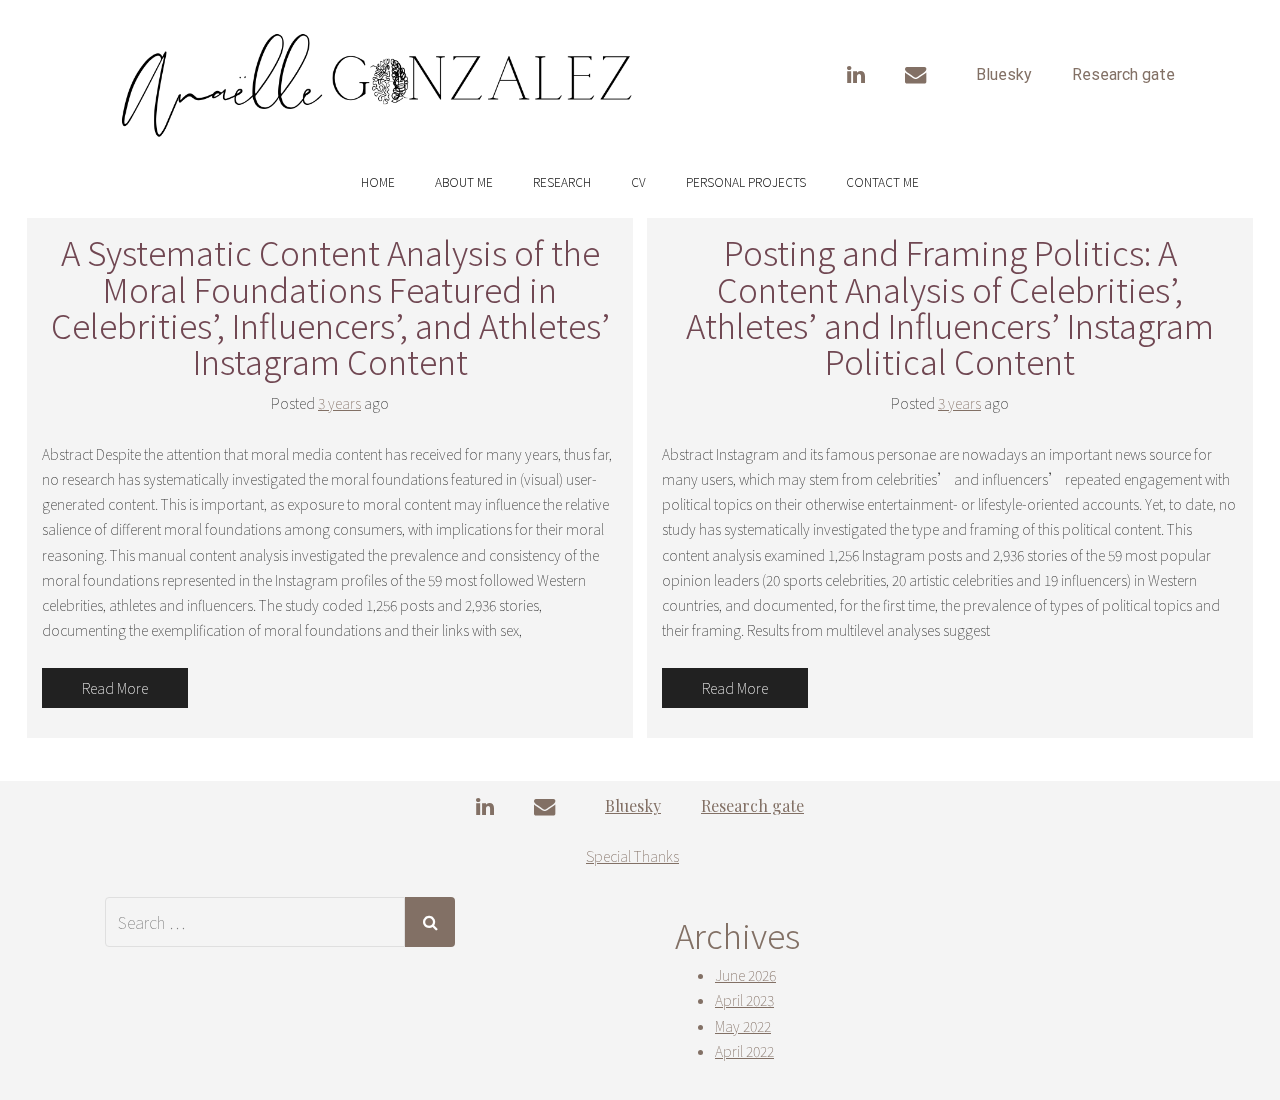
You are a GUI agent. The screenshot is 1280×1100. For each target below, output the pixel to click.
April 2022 (744, 1051)
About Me (464, 181)
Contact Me (882, 181)
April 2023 (744, 1000)
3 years (339, 403)
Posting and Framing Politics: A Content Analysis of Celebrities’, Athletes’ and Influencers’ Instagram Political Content (950, 306)
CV (638, 181)
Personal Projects (746, 181)
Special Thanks (632, 856)
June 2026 (745, 975)
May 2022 (743, 1026)
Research (562, 181)
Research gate (1123, 74)
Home (378, 181)
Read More (115, 688)
